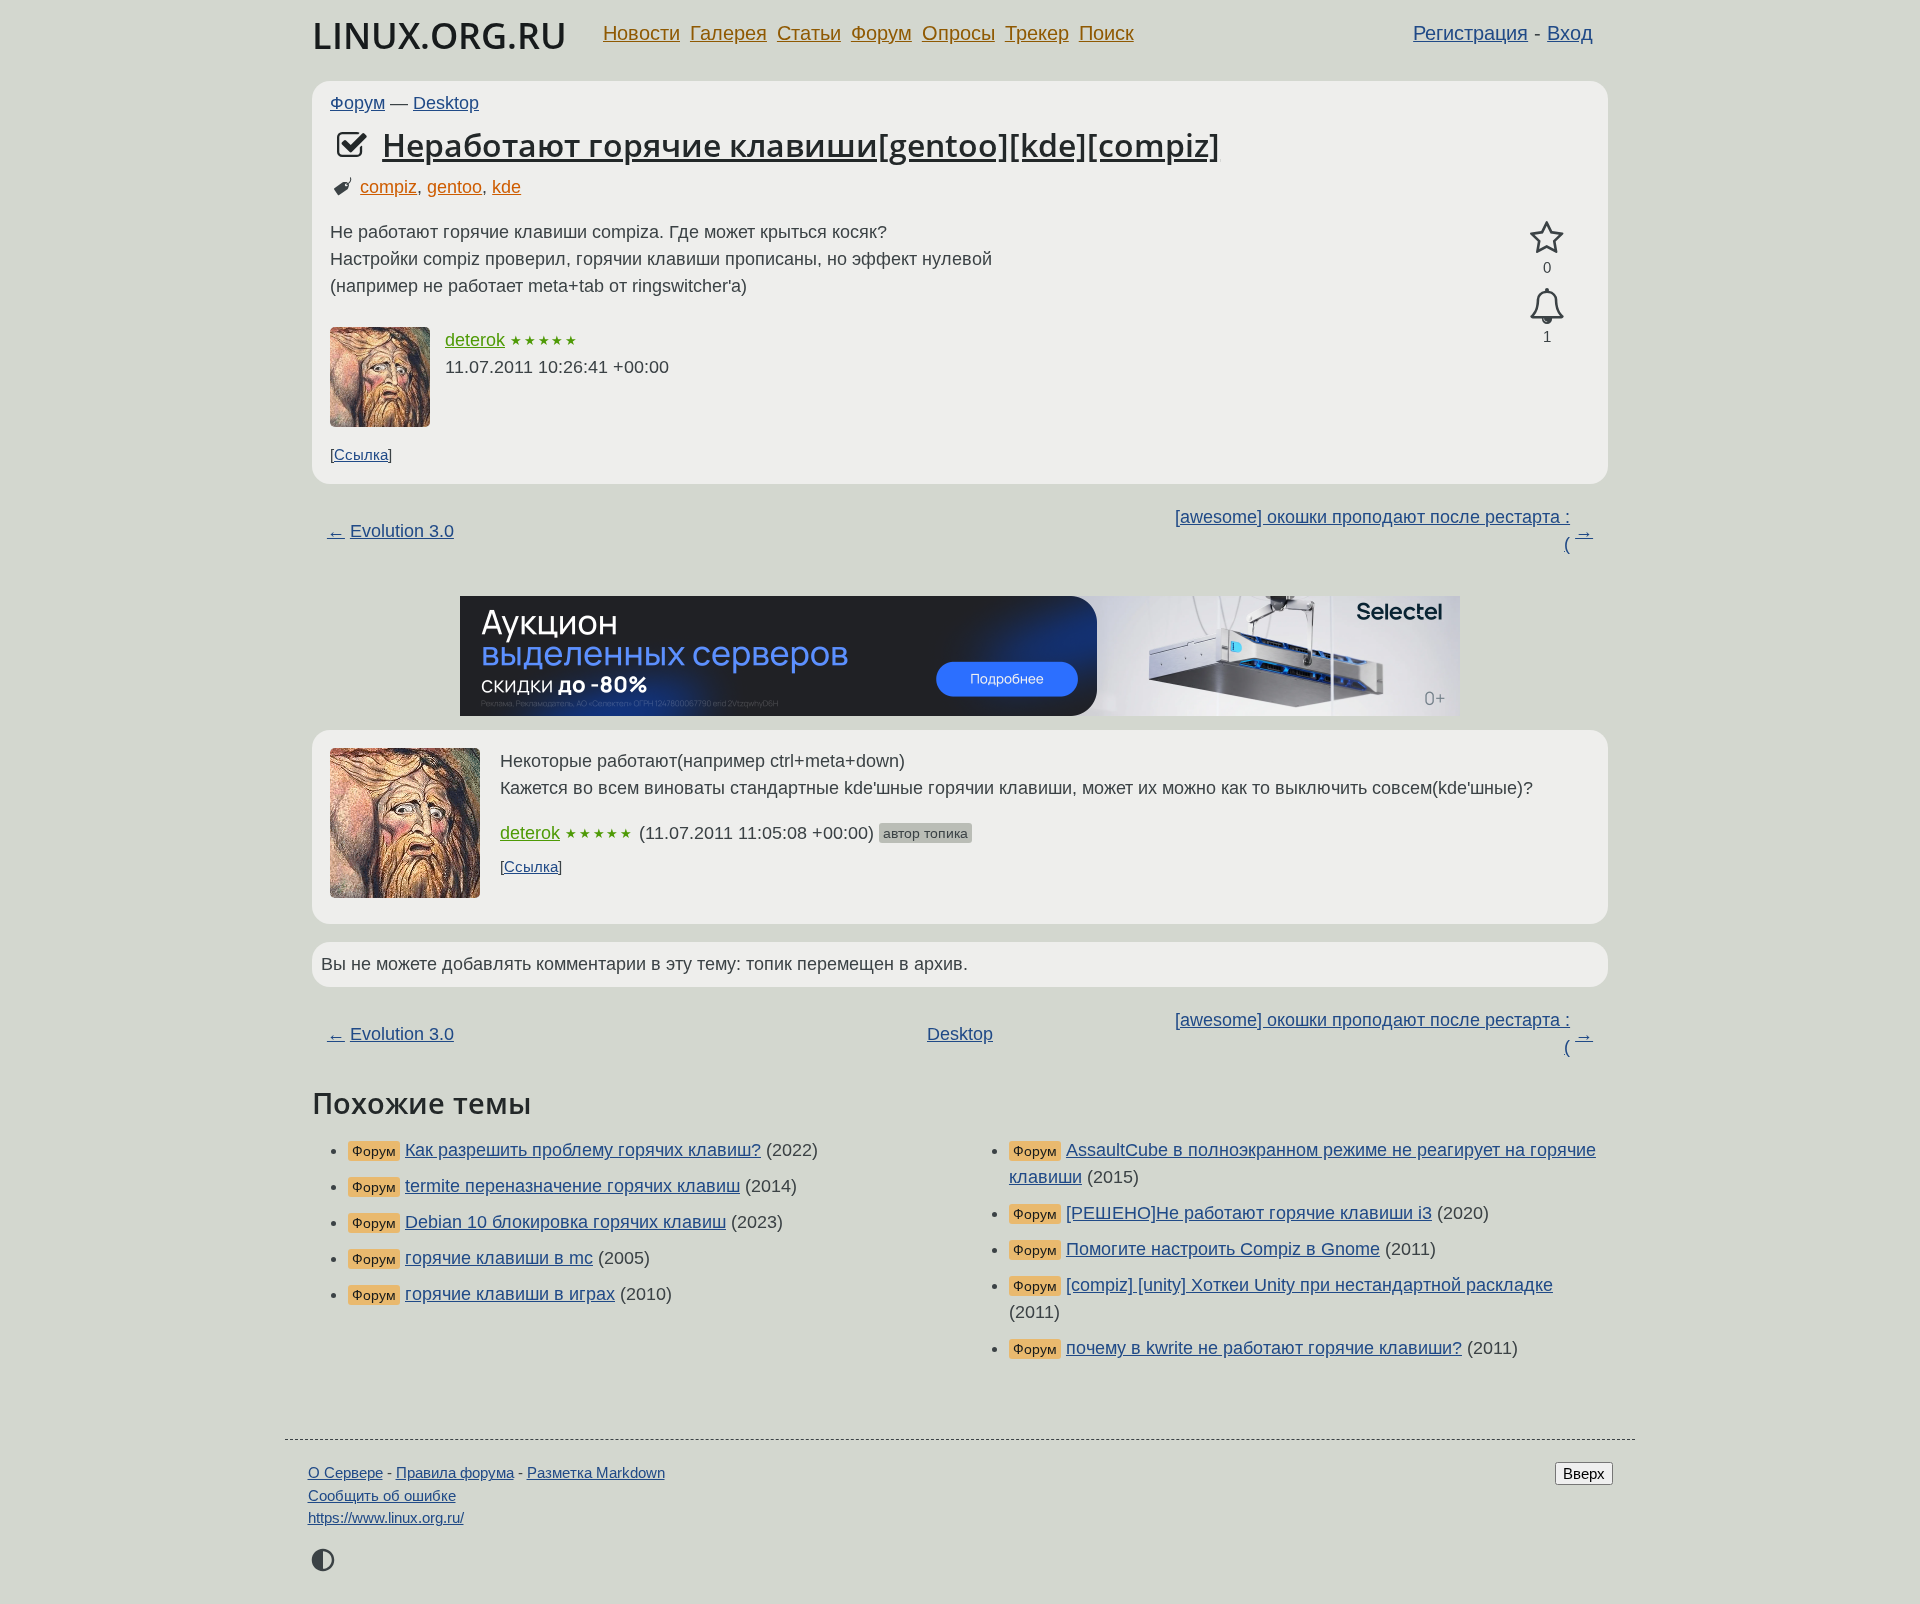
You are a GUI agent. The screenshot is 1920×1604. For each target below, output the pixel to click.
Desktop (446, 103)
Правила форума (455, 1472)
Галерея (728, 33)
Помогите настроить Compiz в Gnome (1223, 1249)
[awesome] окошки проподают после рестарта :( (1372, 530)
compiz (388, 187)
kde (506, 187)
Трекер (1037, 33)
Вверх (1584, 1473)
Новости (641, 33)
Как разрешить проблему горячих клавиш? (583, 1150)
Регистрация (1470, 33)
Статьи (809, 33)
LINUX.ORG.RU (439, 35)
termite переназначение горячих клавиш (572, 1186)
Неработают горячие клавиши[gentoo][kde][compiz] (801, 144)
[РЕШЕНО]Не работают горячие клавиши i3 (1249, 1213)
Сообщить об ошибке (382, 1495)
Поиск (1106, 33)
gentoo (454, 187)
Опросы (958, 33)
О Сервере (345, 1472)
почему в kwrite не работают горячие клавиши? (1264, 1348)
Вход (1570, 33)
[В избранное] (1547, 238)
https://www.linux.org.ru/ (386, 1517)
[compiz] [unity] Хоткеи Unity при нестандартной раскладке (1309, 1285)
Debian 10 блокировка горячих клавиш (565, 1222)
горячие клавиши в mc (499, 1258)
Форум (881, 33)
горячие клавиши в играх (510, 1294)
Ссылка (361, 454)
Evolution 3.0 (402, 531)
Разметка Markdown (596, 1472)
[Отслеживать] (1547, 306)
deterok (475, 340)
